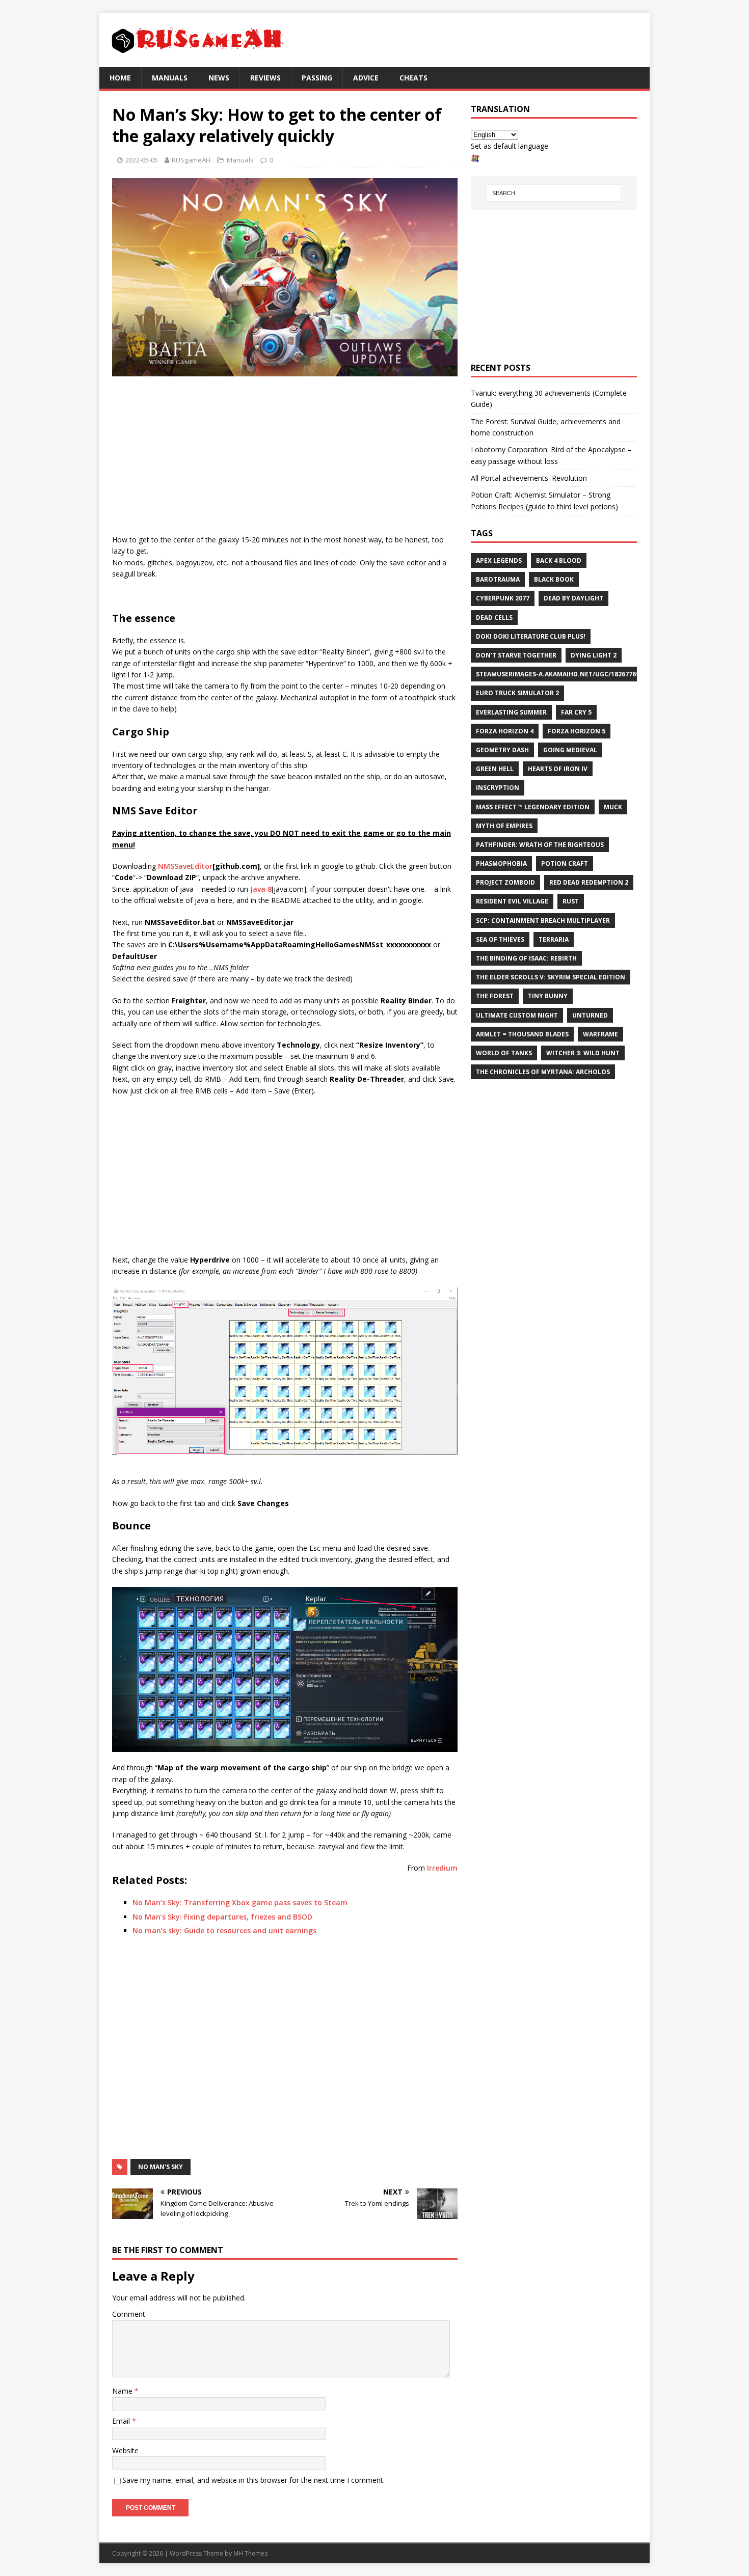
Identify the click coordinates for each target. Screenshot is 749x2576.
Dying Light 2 (594, 655)
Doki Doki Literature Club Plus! (531, 636)
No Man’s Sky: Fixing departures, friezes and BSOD (222, 1917)
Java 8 (261, 889)
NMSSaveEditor (185, 866)
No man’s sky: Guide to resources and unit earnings (224, 1930)
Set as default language (510, 146)
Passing (317, 78)
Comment (129, 2314)
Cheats (413, 78)
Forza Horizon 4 (505, 731)
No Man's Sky (160, 2167)
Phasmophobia (501, 864)
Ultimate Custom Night (517, 1015)
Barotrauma (498, 579)
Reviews (265, 78)
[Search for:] (554, 193)
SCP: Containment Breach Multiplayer (543, 921)
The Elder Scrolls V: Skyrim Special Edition (551, 977)
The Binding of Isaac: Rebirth (526, 958)
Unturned (590, 1015)
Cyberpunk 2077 (503, 598)
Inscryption (498, 788)
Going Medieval (570, 750)
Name (123, 2391)
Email (122, 2421)
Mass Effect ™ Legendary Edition (533, 807)
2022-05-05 (142, 160)
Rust (571, 901)
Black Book (554, 579)
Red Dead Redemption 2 (589, 882)
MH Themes (250, 2553)
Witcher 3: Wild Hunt (583, 1053)
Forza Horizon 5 (577, 731)
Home (120, 78)
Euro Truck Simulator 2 (517, 693)
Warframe (600, 1034)
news (219, 78)
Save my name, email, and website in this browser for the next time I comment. (253, 2480)
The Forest (495, 996)
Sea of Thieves (500, 939)
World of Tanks (504, 1053)
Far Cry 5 (576, 712)
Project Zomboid (505, 882)
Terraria (554, 939)
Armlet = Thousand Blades (522, 1034)
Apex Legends (499, 560)
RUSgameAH (191, 160)
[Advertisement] (285, 458)
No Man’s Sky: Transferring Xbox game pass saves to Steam (240, 1902)
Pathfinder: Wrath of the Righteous (540, 845)
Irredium (442, 1868)
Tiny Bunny (548, 996)
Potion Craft (565, 864)
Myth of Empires (504, 826)
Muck (613, 807)
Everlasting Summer (511, 712)
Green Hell (495, 769)
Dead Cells (494, 618)
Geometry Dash (502, 750)
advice (366, 78)
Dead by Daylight (573, 598)
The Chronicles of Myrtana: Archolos (543, 1072)
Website (125, 2450)
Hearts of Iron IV (558, 769)
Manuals (170, 78)
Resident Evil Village (512, 901)
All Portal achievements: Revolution (529, 478)
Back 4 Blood (559, 560)
